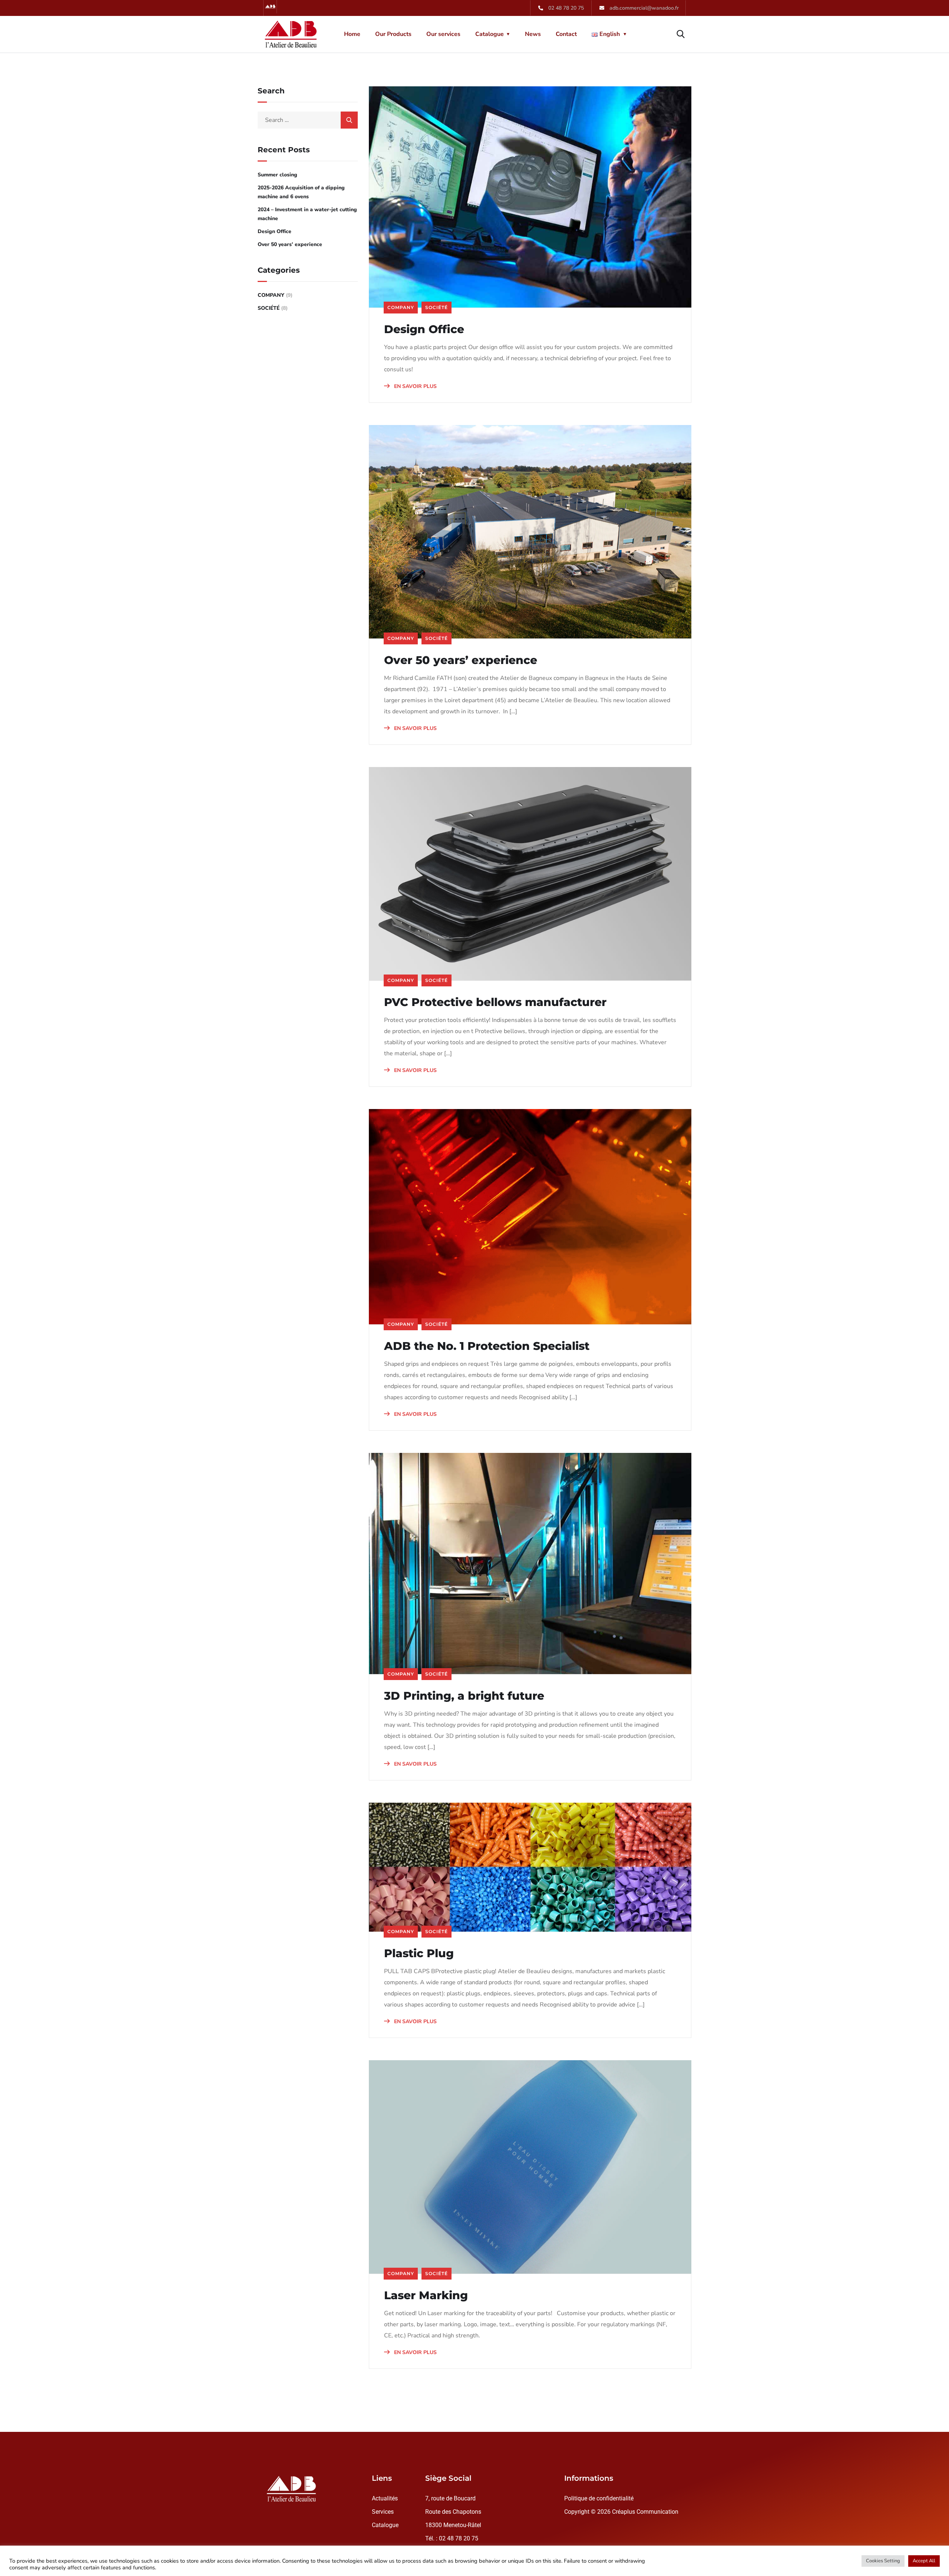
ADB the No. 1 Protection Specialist (487, 1346)
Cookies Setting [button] (883, 2561)
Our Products (393, 34)
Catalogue (490, 34)
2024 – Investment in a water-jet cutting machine (307, 214)
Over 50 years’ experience (461, 660)
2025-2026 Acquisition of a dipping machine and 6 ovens (301, 192)
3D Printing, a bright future (464, 1696)
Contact (566, 34)
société (437, 307)
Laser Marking (426, 2296)
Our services (443, 34)
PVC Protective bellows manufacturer (495, 1002)
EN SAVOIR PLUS (415, 386)
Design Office (424, 329)
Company (401, 307)
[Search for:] (308, 120)
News (533, 34)
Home (352, 34)
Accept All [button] (924, 2561)
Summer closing (277, 175)
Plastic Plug (419, 1953)
